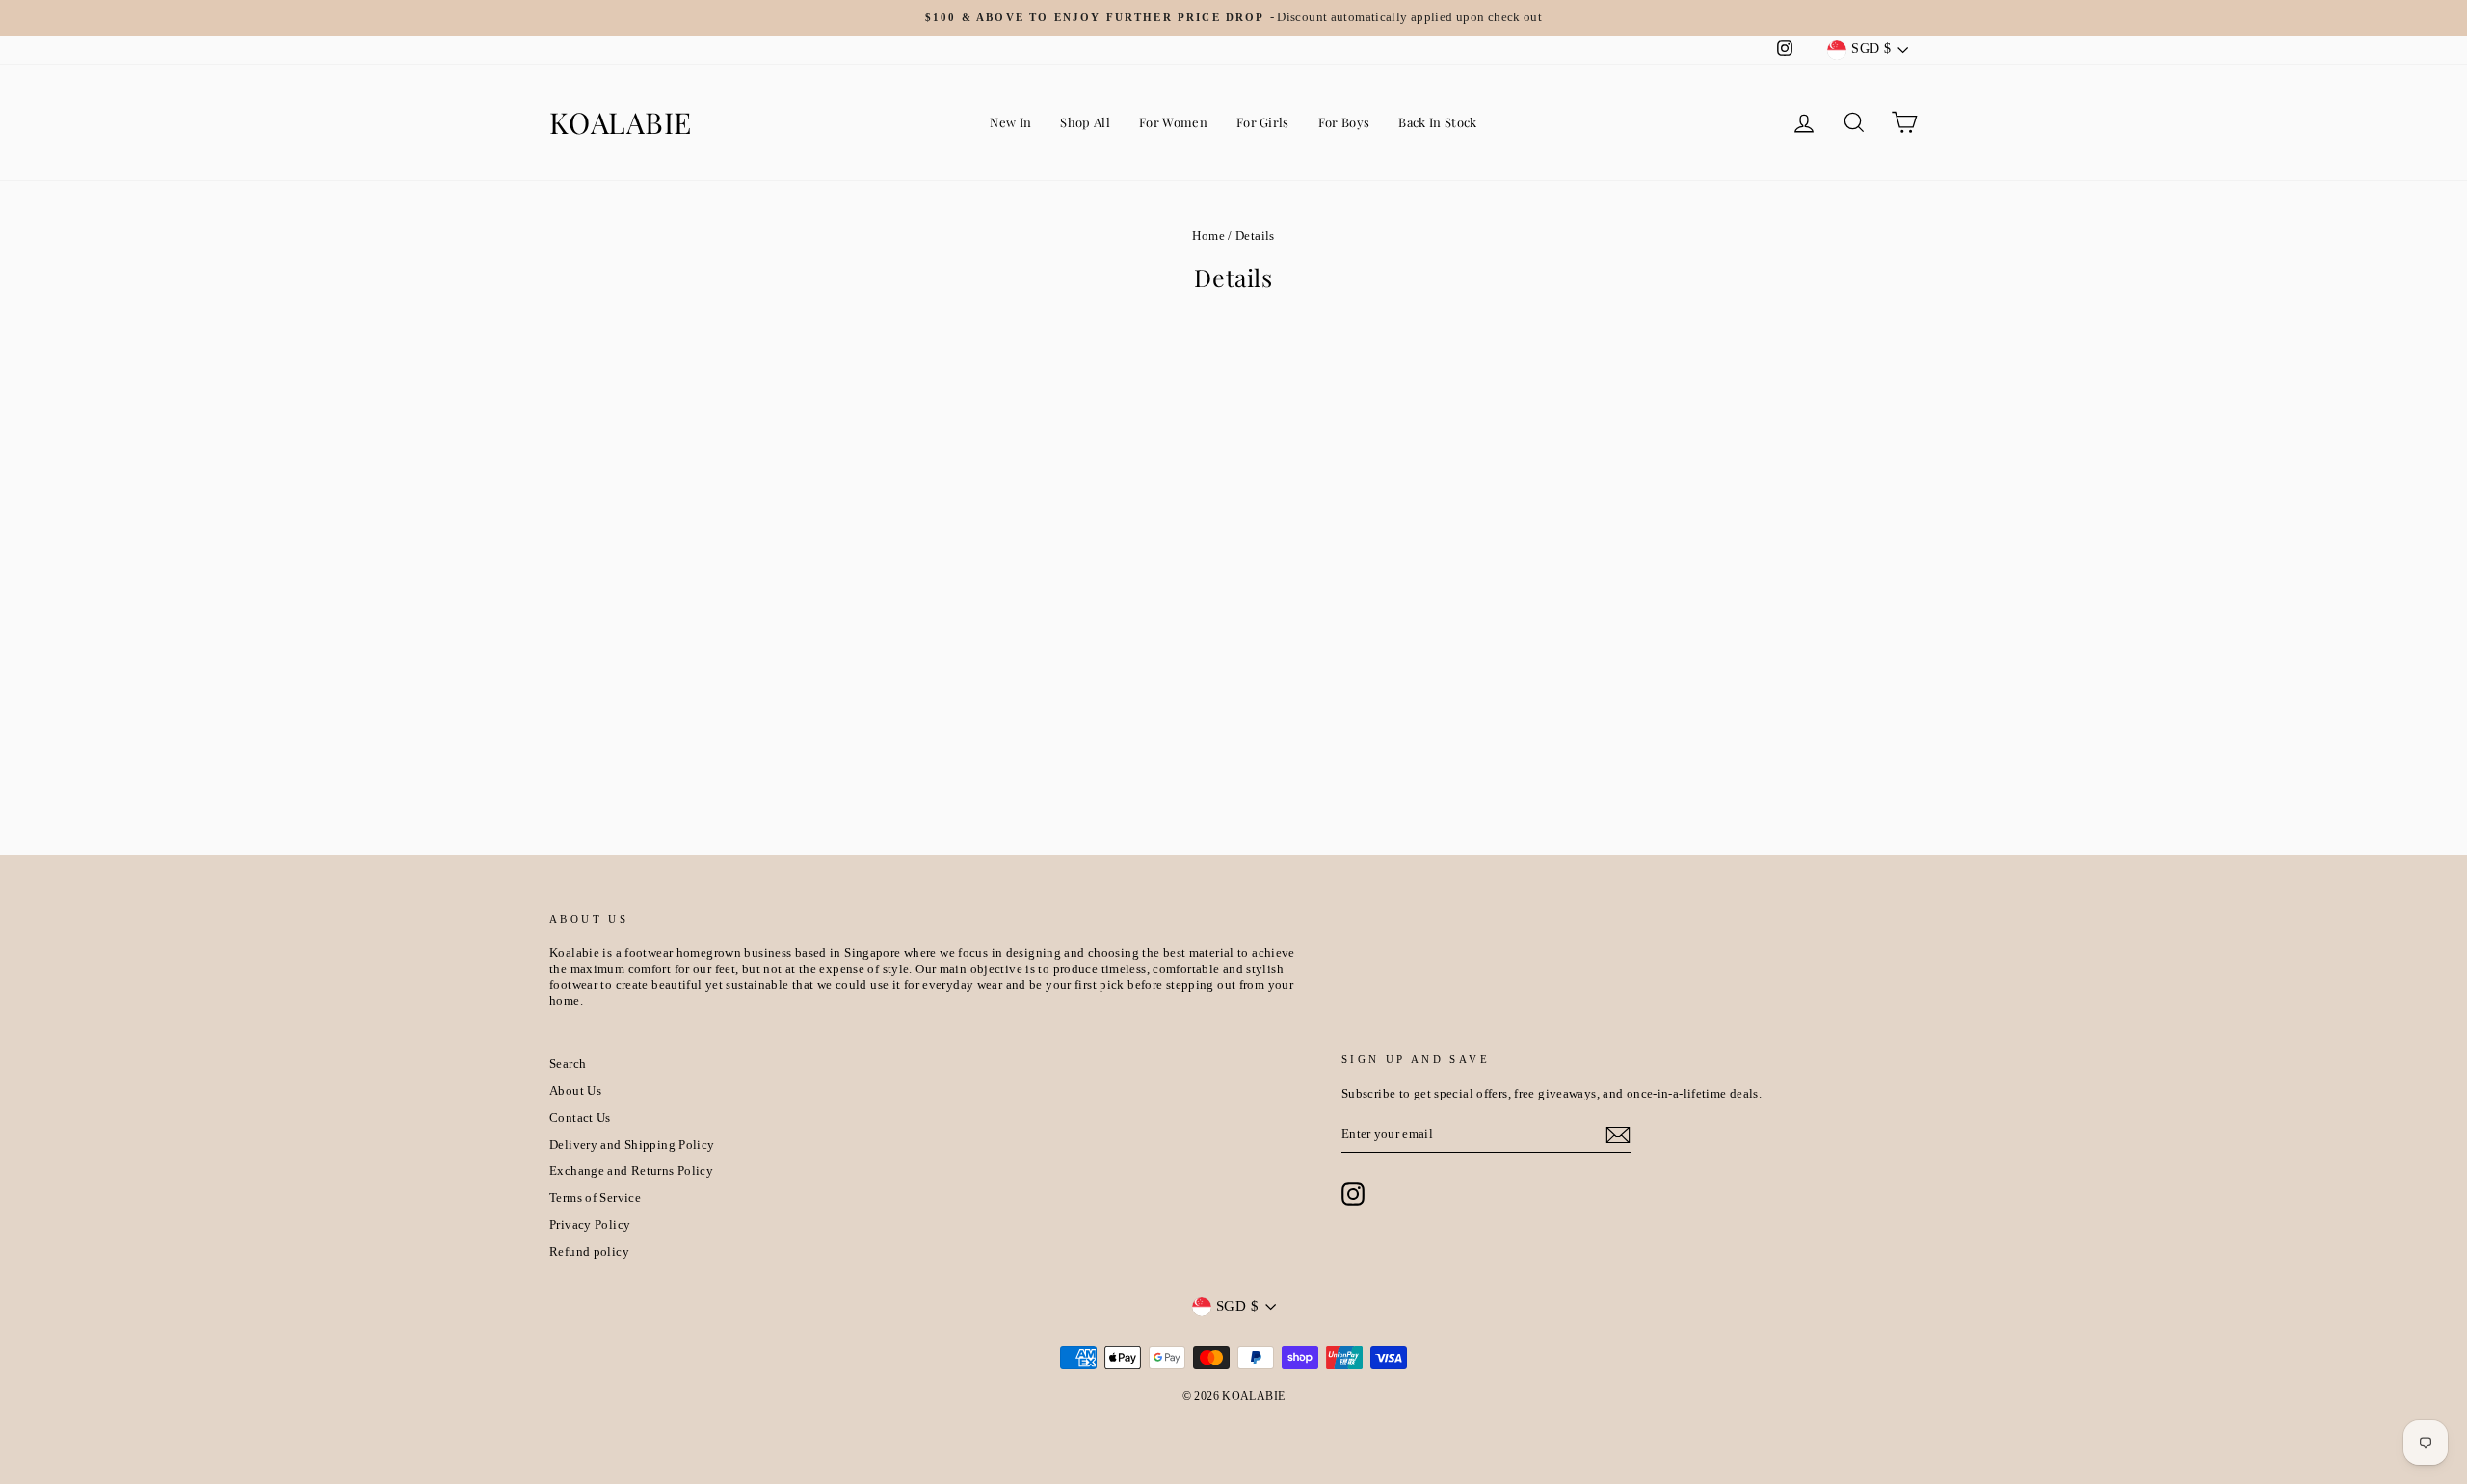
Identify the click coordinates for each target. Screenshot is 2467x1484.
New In (1010, 122)
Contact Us (580, 1118)
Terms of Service (595, 1198)
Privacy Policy (590, 1225)
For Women (1173, 122)
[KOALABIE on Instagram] (1353, 1194)
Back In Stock (1437, 122)
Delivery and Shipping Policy (632, 1145)
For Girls (1263, 122)
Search (568, 1064)
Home (1208, 236)
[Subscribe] (1618, 1135)
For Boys (1344, 122)
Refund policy (589, 1252)
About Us (575, 1091)
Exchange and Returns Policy (631, 1171)
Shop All (1085, 122)
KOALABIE (621, 122)
